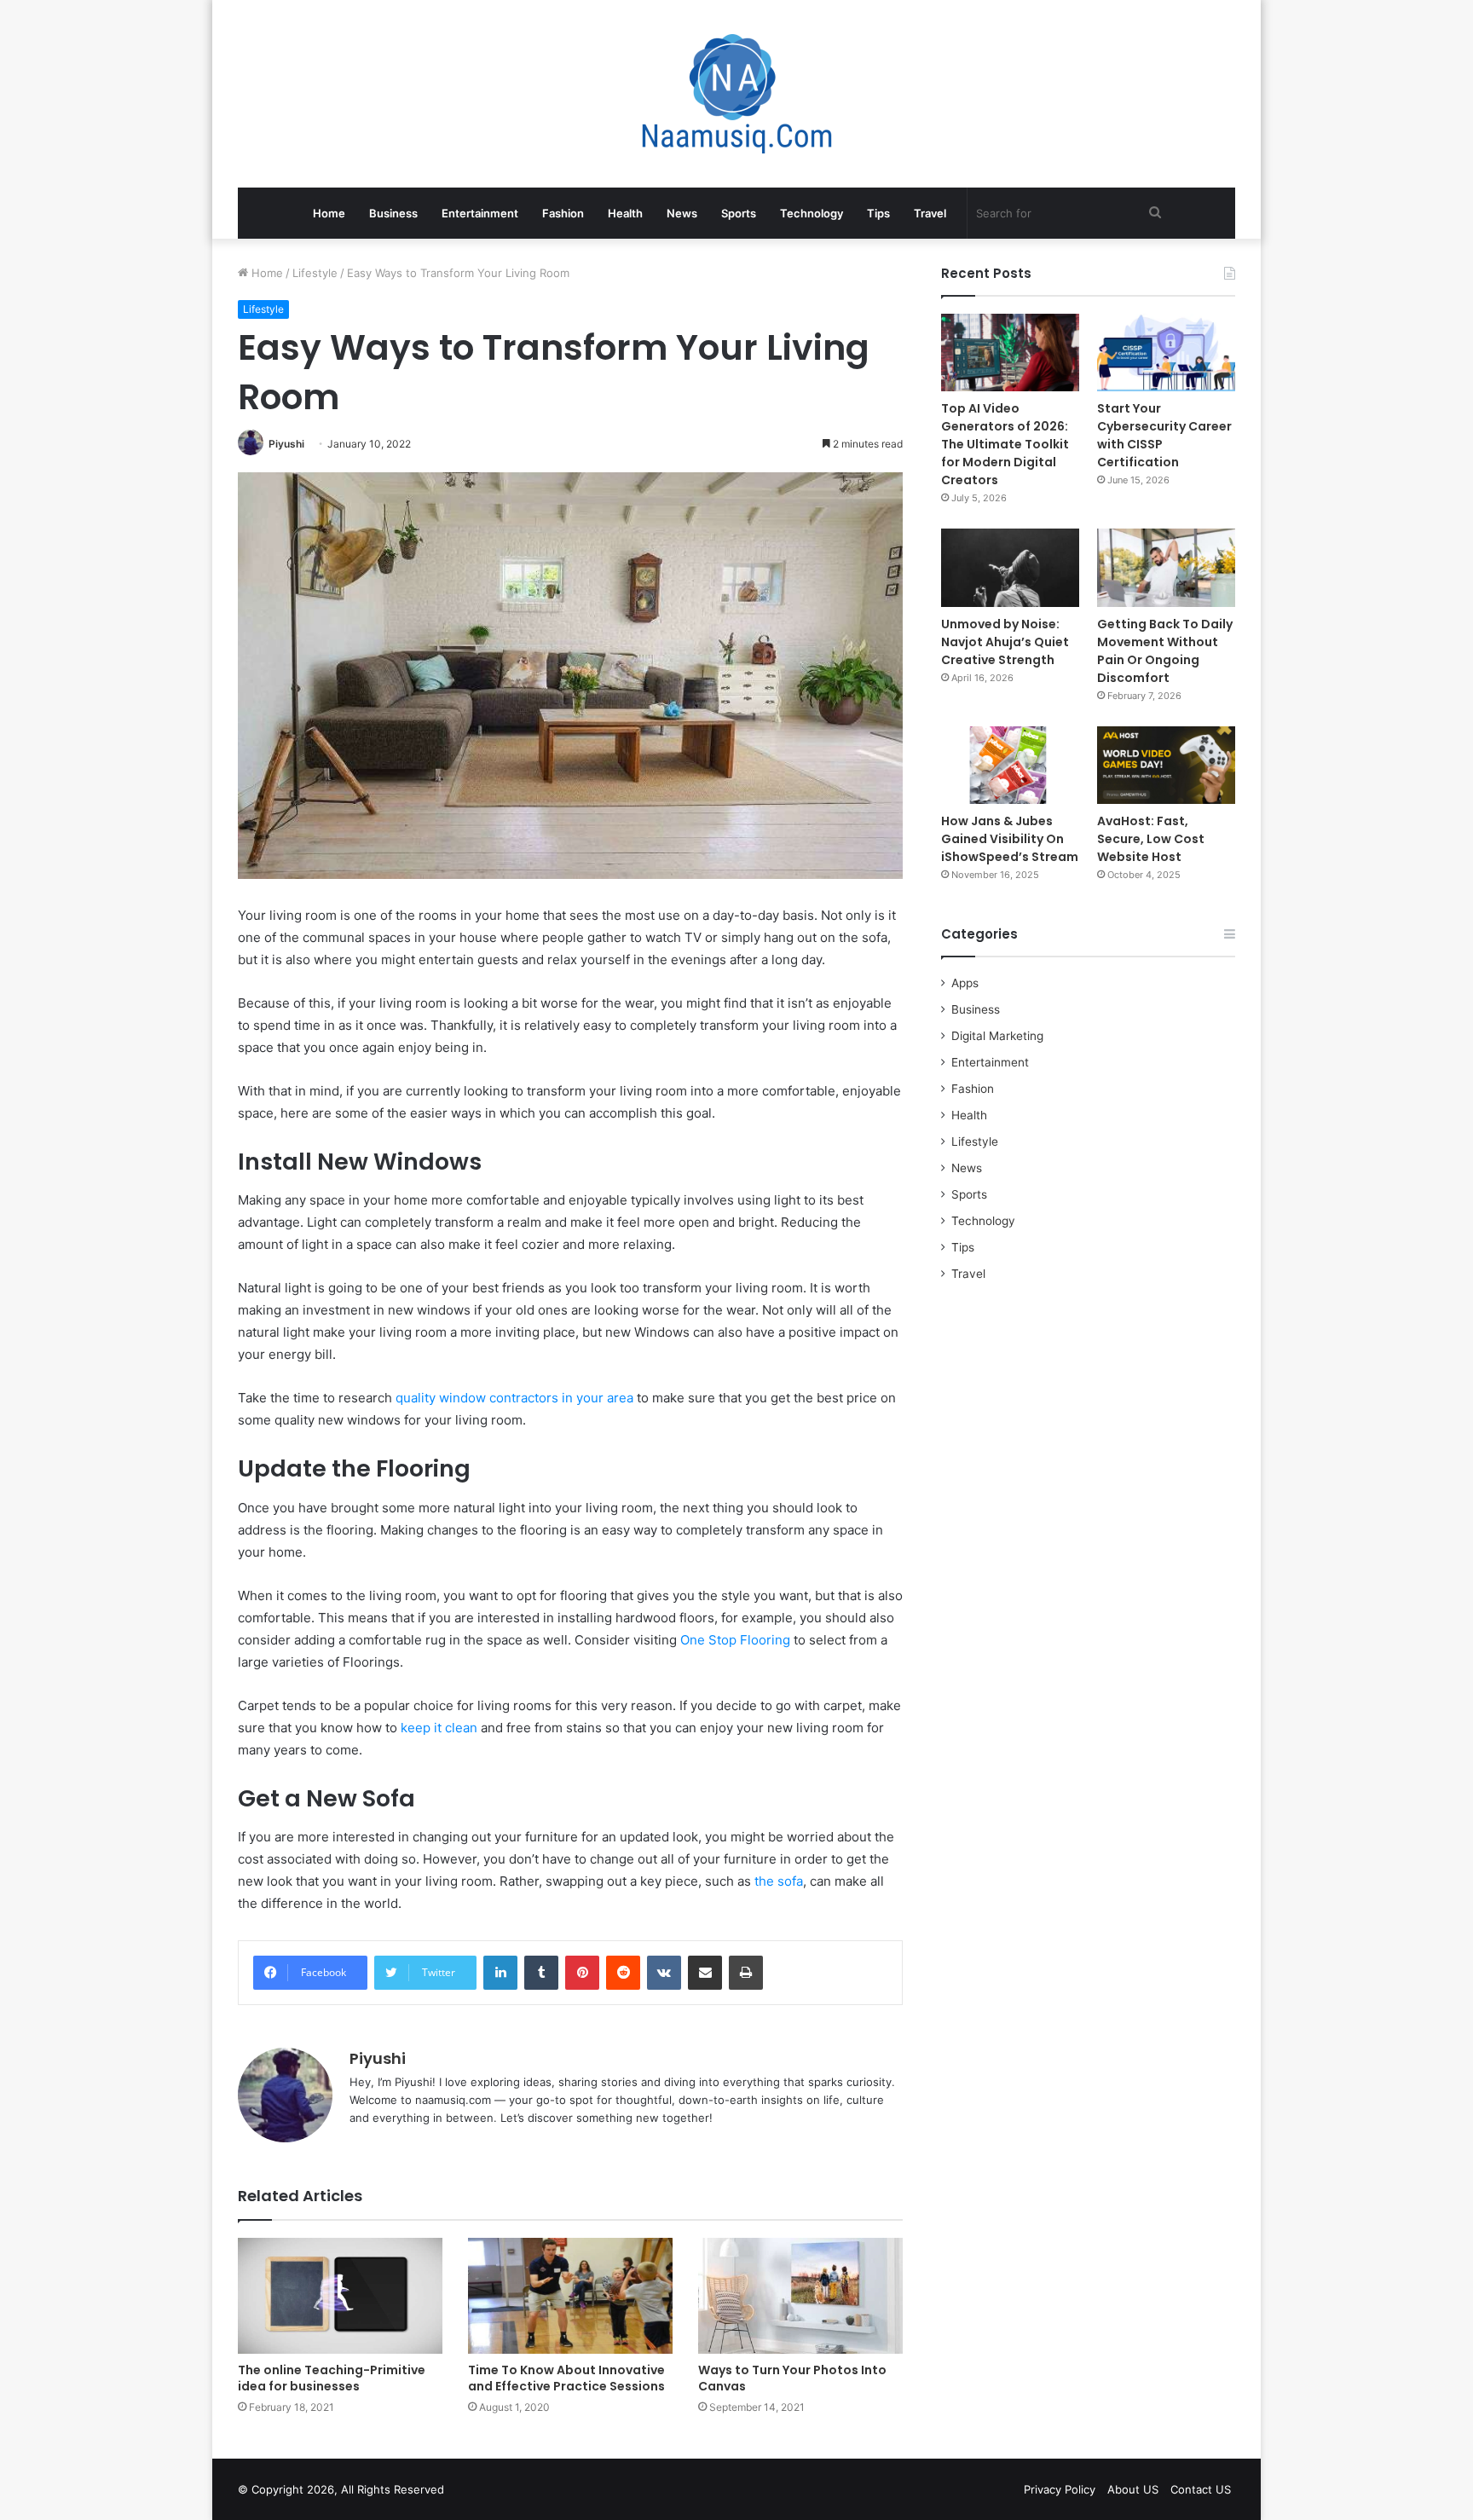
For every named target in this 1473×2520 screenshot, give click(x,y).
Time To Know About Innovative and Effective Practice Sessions (566, 2378)
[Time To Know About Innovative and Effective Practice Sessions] (570, 2295)
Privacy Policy (1060, 2489)
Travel (930, 213)
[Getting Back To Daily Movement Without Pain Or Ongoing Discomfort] (1166, 567)
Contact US (1201, 2489)
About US (1133, 2489)
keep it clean (439, 1728)
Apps (965, 983)
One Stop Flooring (735, 1640)
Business (393, 213)
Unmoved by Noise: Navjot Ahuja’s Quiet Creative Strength (1005, 642)
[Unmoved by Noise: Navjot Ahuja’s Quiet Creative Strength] (1010, 567)
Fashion (563, 213)
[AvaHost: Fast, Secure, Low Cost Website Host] (1166, 765)
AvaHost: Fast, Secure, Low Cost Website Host (1151, 839)
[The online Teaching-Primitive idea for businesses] (340, 2295)
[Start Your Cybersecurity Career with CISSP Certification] (1166, 353)
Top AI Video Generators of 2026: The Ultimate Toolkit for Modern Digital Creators (1005, 444)
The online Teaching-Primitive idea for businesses (332, 2378)
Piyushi (286, 444)
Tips (878, 213)
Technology (812, 213)
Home (329, 213)
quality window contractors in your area (514, 1398)
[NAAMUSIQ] (737, 94)
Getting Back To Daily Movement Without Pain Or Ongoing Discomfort (1165, 651)
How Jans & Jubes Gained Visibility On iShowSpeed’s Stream (1010, 839)
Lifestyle (315, 273)
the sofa (779, 1881)
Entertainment (480, 213)
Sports (739, 213)
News (682, 213)
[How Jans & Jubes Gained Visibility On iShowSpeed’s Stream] (1010, 765)
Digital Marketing (997, 1036)
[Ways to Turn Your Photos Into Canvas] (800, 2295)
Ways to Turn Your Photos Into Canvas (792, 2378)
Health (625, 213)
